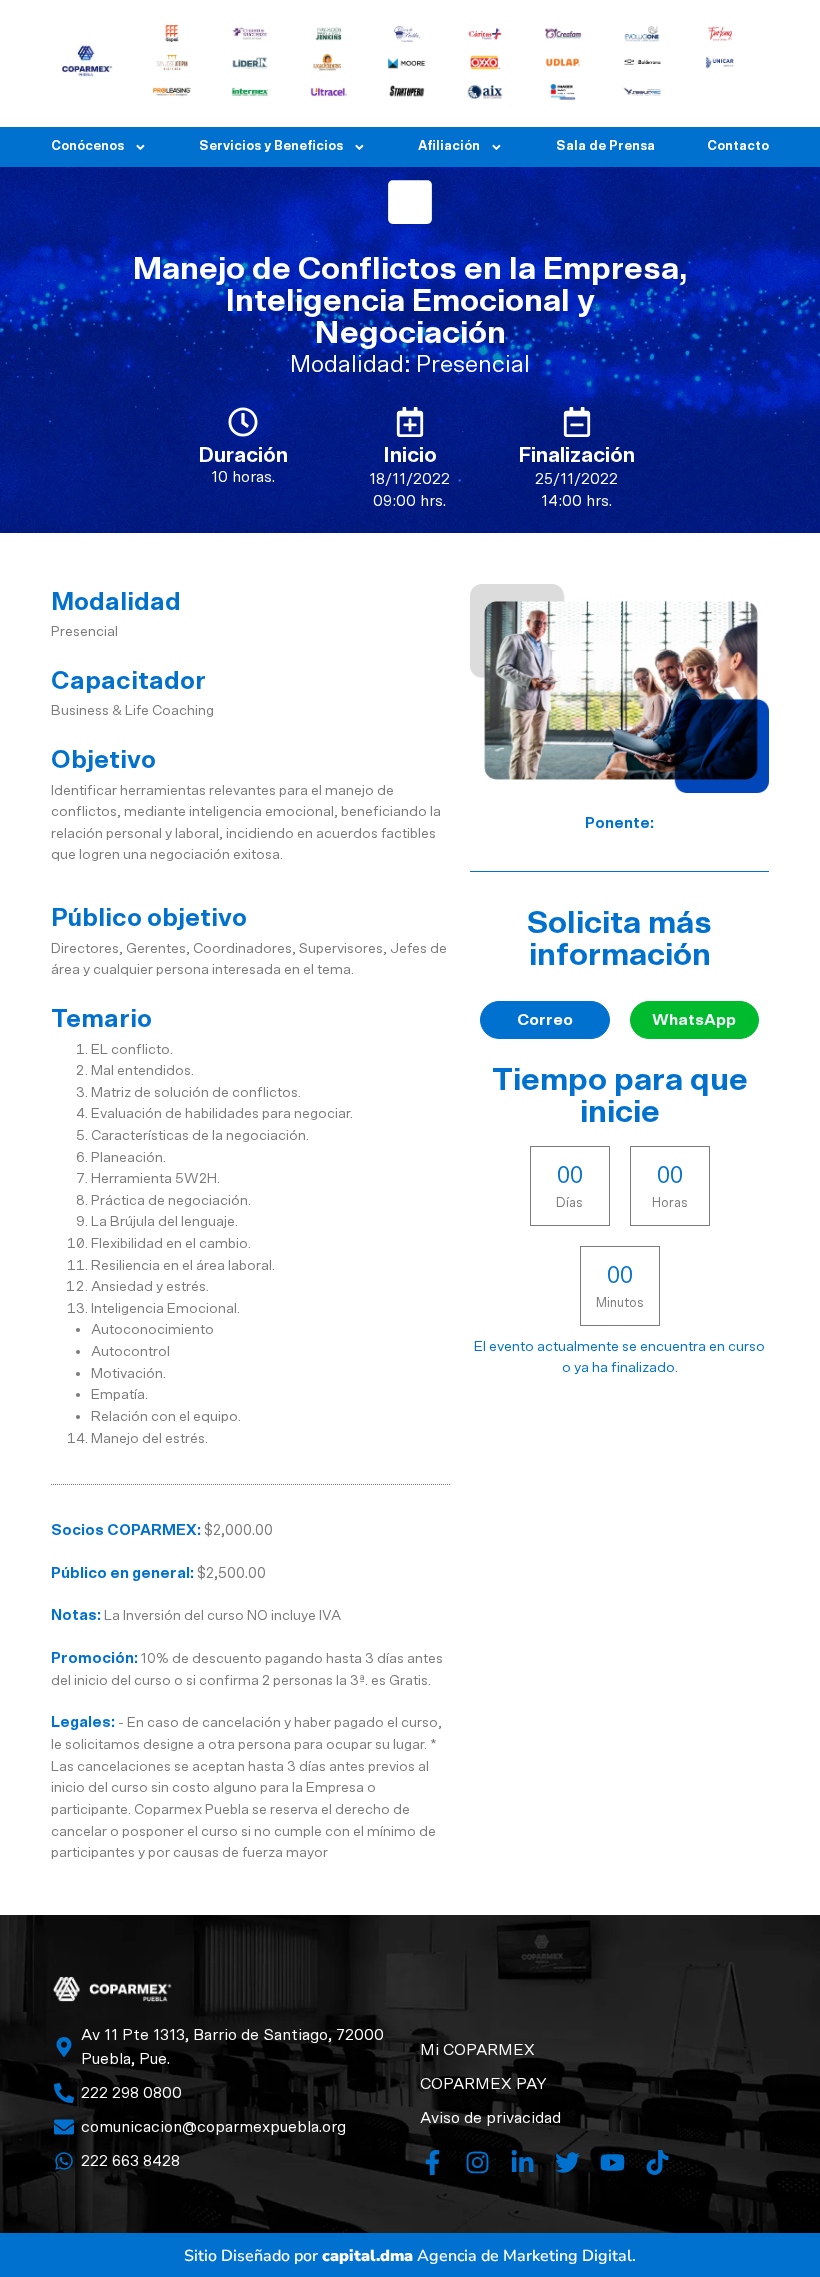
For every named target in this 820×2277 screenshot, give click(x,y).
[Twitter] (567, 2162)
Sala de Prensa (605, 146)
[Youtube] (612, 2162)
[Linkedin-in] (522, 2162)
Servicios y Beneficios (271, 146)
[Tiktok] (657, 2162)
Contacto (738, 146)
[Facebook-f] (432, 2162)
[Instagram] (477, 2162)
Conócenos (87, 146)
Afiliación (449, 146)
